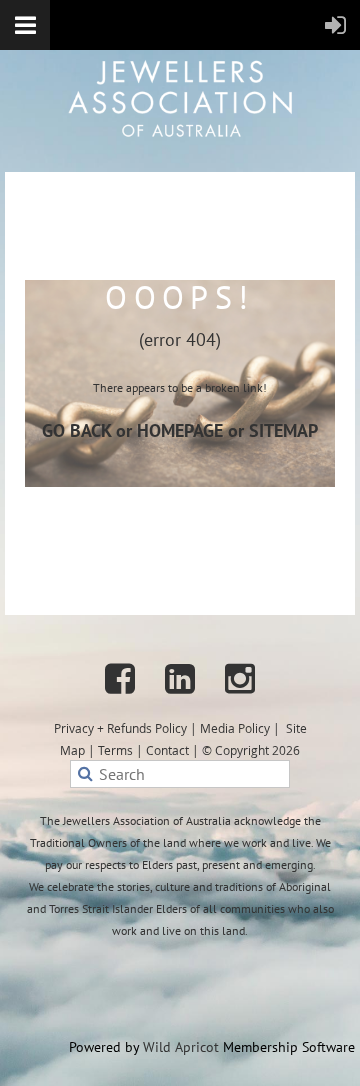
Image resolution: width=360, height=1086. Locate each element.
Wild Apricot (181, 1047)
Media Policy (235, 728)
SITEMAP (283, 430)
